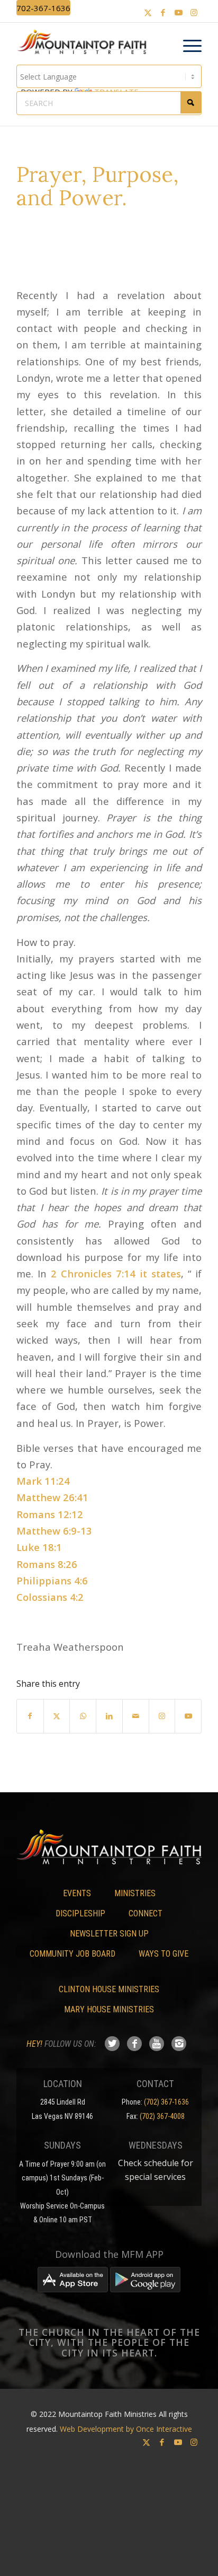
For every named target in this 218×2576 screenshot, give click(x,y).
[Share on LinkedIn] (109, 1716)
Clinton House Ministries (109, 1989)
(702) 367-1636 (166, 2102)
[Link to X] (148, 12)
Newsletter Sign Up (109, 1934)
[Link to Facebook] (163, 12)
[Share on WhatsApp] (83, 1716)
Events (77, 1893)
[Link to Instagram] (194, 12)
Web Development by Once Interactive (126, 2429)
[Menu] (187, 46)
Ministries (135, 1893)
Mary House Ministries (109, 2009)
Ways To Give (163, 1954)
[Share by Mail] (136, 1716)
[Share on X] (57, 1716)
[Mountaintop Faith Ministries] (85, 43)
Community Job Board (72, 1954)
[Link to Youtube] (178, 12)
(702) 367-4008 (162, 2116)
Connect (146, 1913)
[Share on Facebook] (30, 1716)
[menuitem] (187, 46)
